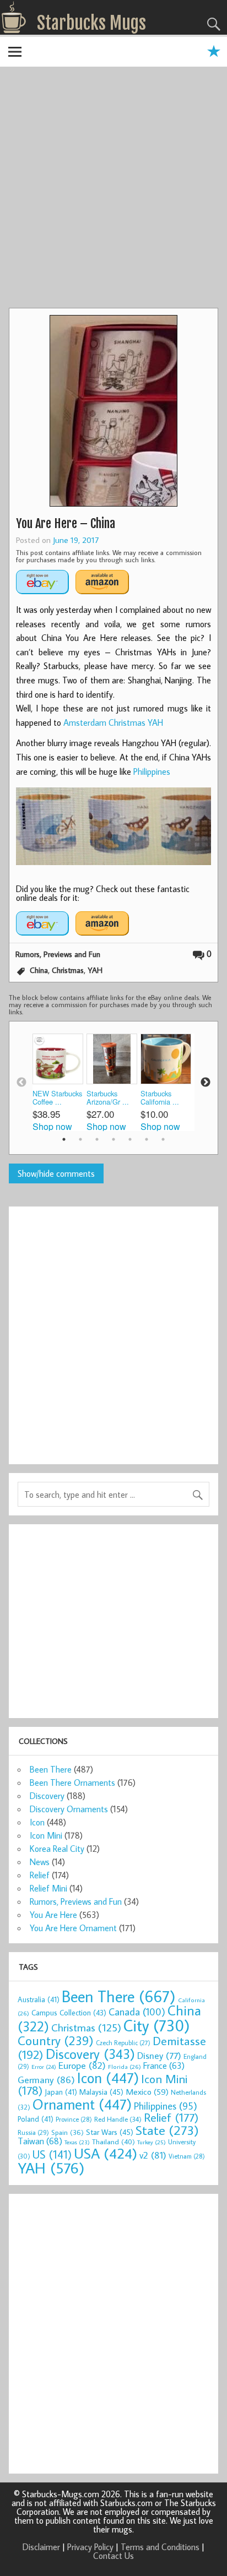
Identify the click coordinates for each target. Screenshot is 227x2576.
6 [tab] (147, 1139)
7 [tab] (163, 1139)
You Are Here (53, 1915)
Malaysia (101, 2092)
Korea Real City (57, 1849)
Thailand (113, 2142)
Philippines (152, 771)
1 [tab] (64, 1139)
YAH (95, 970)
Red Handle (118, 2119)
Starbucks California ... (160, 1098)
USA (106, 2153)
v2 (153, 2155)
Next (206, 1083)
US (52, 2154)
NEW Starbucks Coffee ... (57, 1098)
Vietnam (187, 2156)
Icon (37, 1822)
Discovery (47, 1796)
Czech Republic (123, 2043)
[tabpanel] (60, 1082)
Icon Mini (46, 1835)
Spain (67, 2132)
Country (56, 2040)
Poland (36, 2119)
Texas (77, 2142)
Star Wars (110, 2132)
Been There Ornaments (72, 1782)
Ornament (82, 2104)
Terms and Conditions (160, 2547)
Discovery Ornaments (69, 1809)
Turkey (152, 2142)
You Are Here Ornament (73, 1928)
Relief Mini (48, 1888)
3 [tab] (97, 1139)
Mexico (147, 2091)
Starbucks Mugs (91, 23)
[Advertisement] (113, 189)
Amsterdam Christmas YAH (113, 722)
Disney (159, 2055)
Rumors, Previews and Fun (58, 954)
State (167, 2130)
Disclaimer (41, 2547)
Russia (33, 2132)
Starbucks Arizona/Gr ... (108, 1098)
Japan (61, 2092)
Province (74, 2119)
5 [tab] (130, 1139)
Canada (137, 2012)
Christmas (68, 970)
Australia (39, 1999)
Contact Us (113, 2556)
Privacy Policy (90, 2547)
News (40, 1862)
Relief (40, 1875)
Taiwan (40, 2141)
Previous (21, 1083)
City (157, 2025)
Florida (125, 2066)
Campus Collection (69, 2013)
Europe (82, 2065)
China (39, 970)
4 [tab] (113, 1139)
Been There (51, 1769)
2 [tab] (80, 1139)
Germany (46, 2080)
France (164, 2065)
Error (44, 2067)
